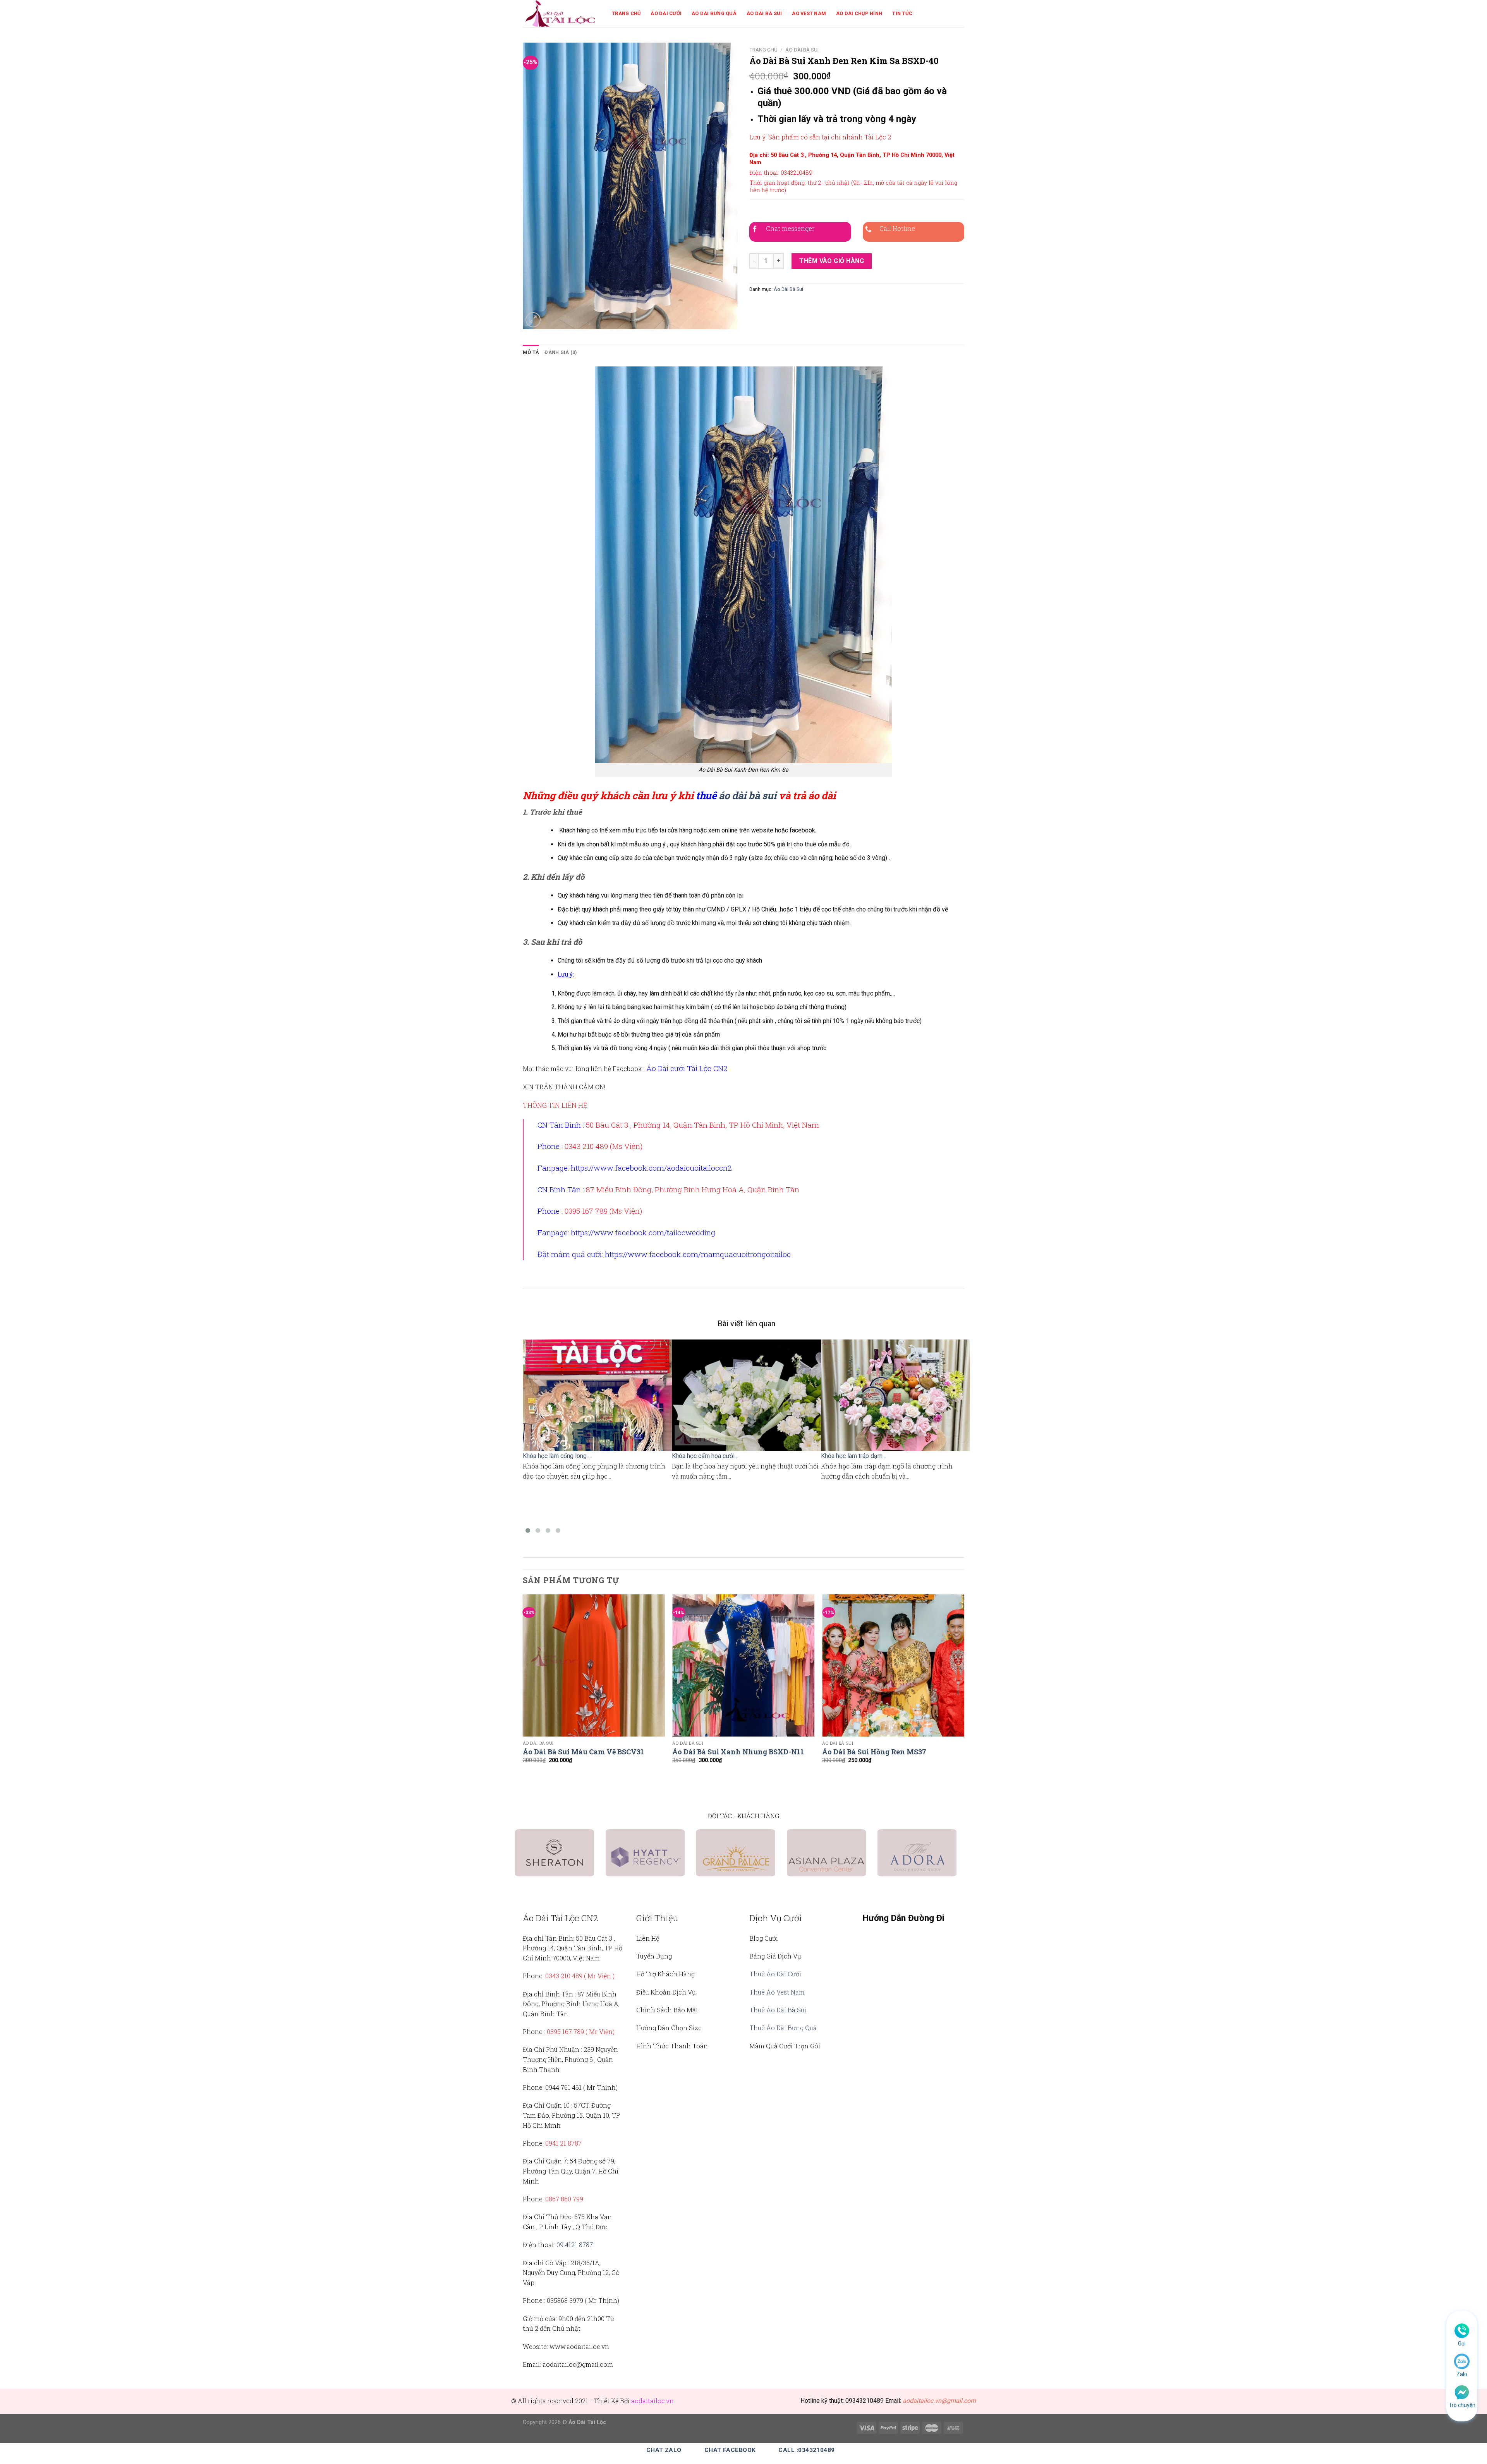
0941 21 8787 (563, 2143)
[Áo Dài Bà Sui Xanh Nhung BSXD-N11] (743, 1665)
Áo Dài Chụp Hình (859, 13)
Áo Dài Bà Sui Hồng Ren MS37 (874, 1752)
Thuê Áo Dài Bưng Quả (783, 2028)
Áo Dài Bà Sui (764, 13)
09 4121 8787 (575, 2245)
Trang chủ (763, 50)
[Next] (964, 1690)
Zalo (1462, 2374)
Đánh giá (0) (561, 352)
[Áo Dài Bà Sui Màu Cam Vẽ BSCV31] (594, 1665)
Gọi (1462, 2344)
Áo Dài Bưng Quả (714, 13)
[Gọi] (1462, 2330)
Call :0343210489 (806, 2450)
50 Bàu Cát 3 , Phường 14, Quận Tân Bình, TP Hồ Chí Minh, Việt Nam (702, 1125)
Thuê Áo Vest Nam (777, 1992)
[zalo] (1462, 2361)
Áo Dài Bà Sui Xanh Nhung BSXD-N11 (738, 1752)
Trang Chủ (626, 13)
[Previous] (523, 1690)
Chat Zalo (664, 2450)
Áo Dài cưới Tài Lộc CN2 (687, 1068)
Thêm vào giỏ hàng (832, 261)
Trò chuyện (1462, 2405)
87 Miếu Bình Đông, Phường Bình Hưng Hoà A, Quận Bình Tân (693, 1189)
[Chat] (1462, 2392)
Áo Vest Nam (809, 13)
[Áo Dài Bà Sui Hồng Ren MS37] (893, 1665)
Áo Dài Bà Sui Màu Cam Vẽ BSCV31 (583, 1752)
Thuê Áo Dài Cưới (775, 1974)
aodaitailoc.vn (652, 2401)
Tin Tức (902, 13)
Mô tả (531, 352)
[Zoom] (533, 320)
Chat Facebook (730, 2450)
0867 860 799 (564, 2199)
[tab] (531, 352)
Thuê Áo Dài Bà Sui (778, 2010)
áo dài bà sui (748, 795)
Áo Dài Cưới (666, 13)
